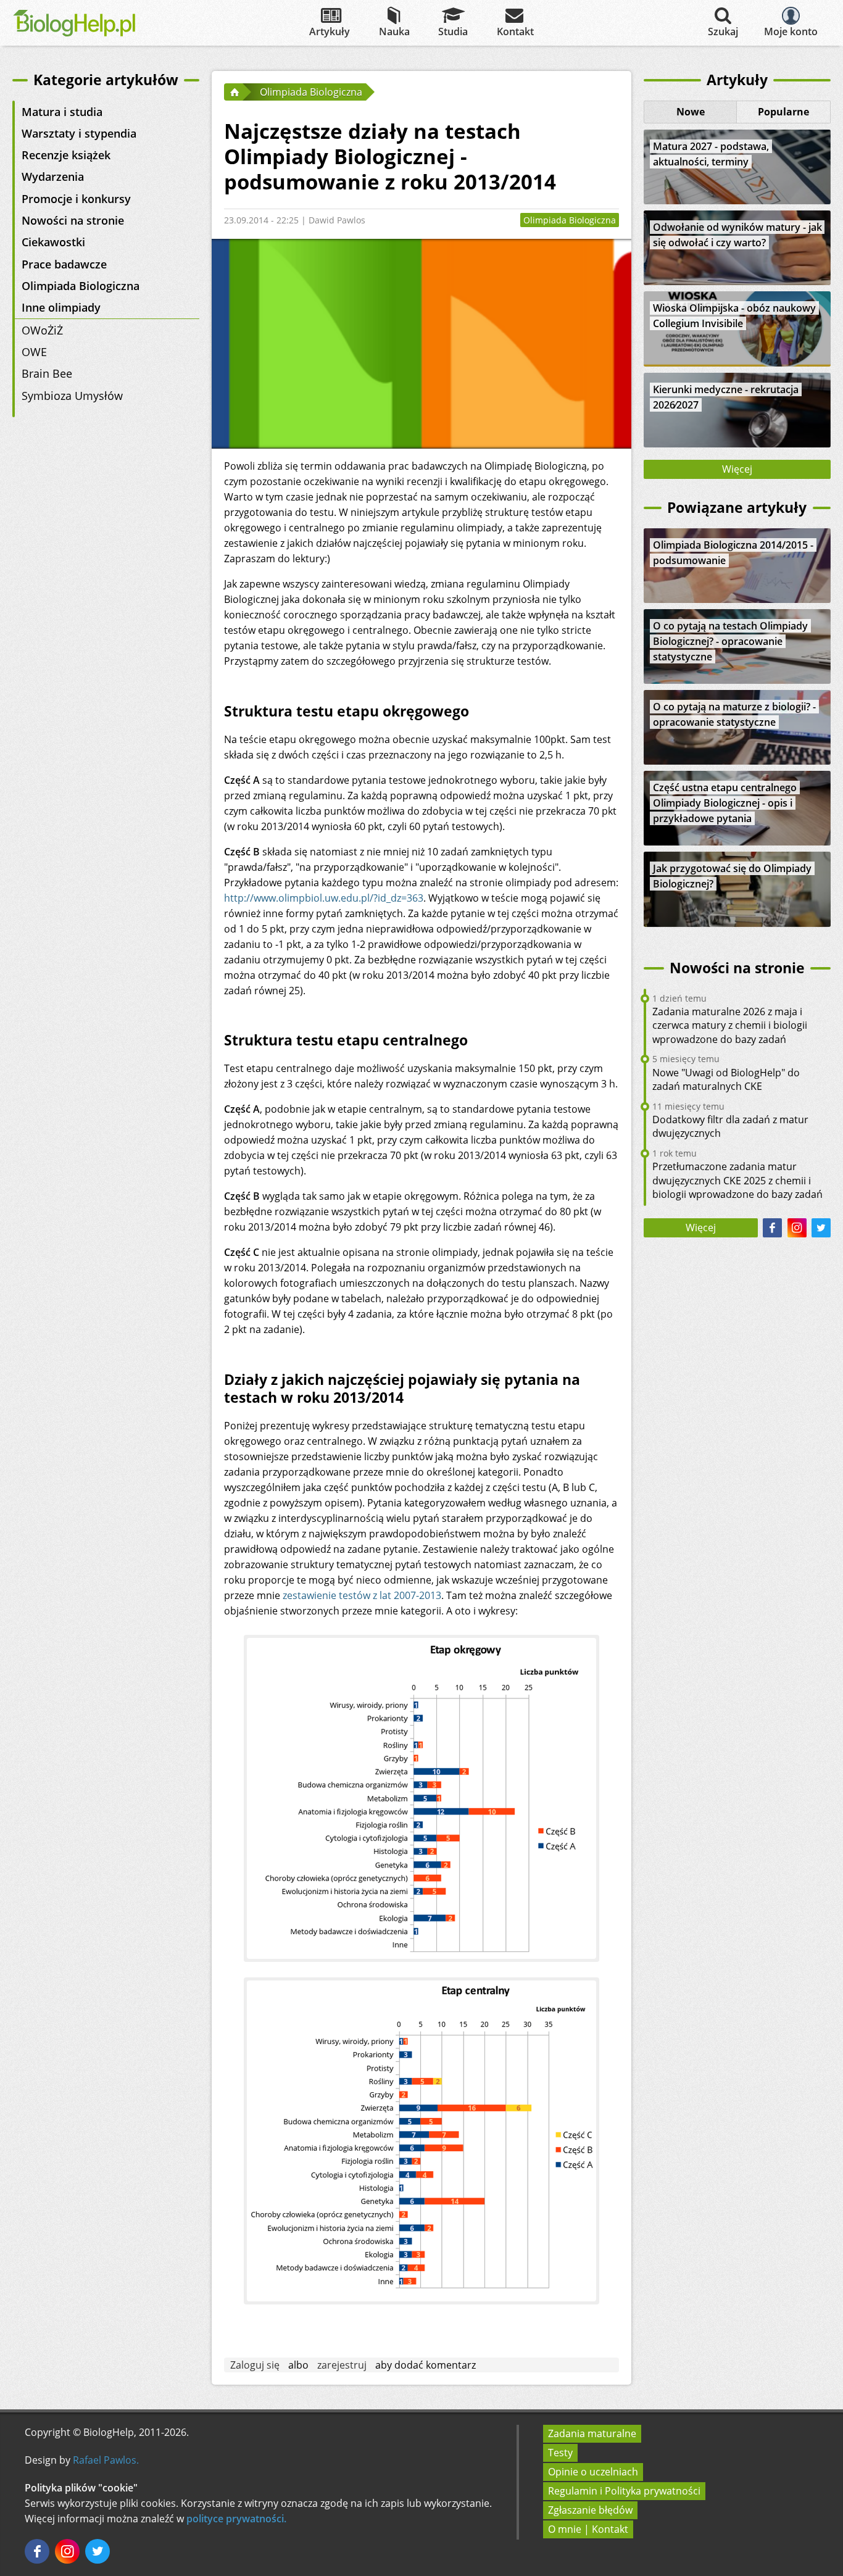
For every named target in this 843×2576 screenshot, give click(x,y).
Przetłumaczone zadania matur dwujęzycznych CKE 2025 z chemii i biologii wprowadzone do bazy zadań (737, 1180)
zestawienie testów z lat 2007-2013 (362, 1595)
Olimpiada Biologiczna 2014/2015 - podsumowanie (733, 553)
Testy (560, 2453)
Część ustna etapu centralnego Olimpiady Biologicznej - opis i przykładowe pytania (725, 803)
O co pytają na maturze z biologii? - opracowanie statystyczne (734, 714)
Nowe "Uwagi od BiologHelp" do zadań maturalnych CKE (726, 1079)
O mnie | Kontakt (588, 2529)
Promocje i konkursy (76, 199)
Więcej (737, 469)
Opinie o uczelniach (593, 2472)
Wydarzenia (53, 177)
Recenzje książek (66, 155)
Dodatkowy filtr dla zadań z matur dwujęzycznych (730, 1126)
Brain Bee (47, 373)
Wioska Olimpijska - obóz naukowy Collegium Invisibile (734, 316)
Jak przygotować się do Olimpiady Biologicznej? (732, 876)
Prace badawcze (64, 264)
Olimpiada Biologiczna (81, 286)
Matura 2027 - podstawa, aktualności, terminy (711, 154)
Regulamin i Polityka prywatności (624, 2491)
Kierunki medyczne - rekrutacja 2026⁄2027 (726, 397)
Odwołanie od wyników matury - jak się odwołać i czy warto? (737, 235)
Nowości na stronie (73, 220)
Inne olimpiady (61, 307)
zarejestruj (342, 2365)
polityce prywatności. (236, 2519)
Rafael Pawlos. (106, 2460)
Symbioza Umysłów (72, 396)
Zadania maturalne (592, 2433)
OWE (34, 352)
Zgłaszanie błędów (590, 2510)
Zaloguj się (255, 2365)
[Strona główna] (233, 92)
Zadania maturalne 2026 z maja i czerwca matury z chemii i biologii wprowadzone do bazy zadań (730, 1025)
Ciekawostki (53, 242)
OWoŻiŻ (42, 330)
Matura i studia (62, 112)
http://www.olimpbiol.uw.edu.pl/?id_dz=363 (324, 898)
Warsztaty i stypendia (79, 133)
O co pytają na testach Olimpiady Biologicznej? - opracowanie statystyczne (730, 641)
